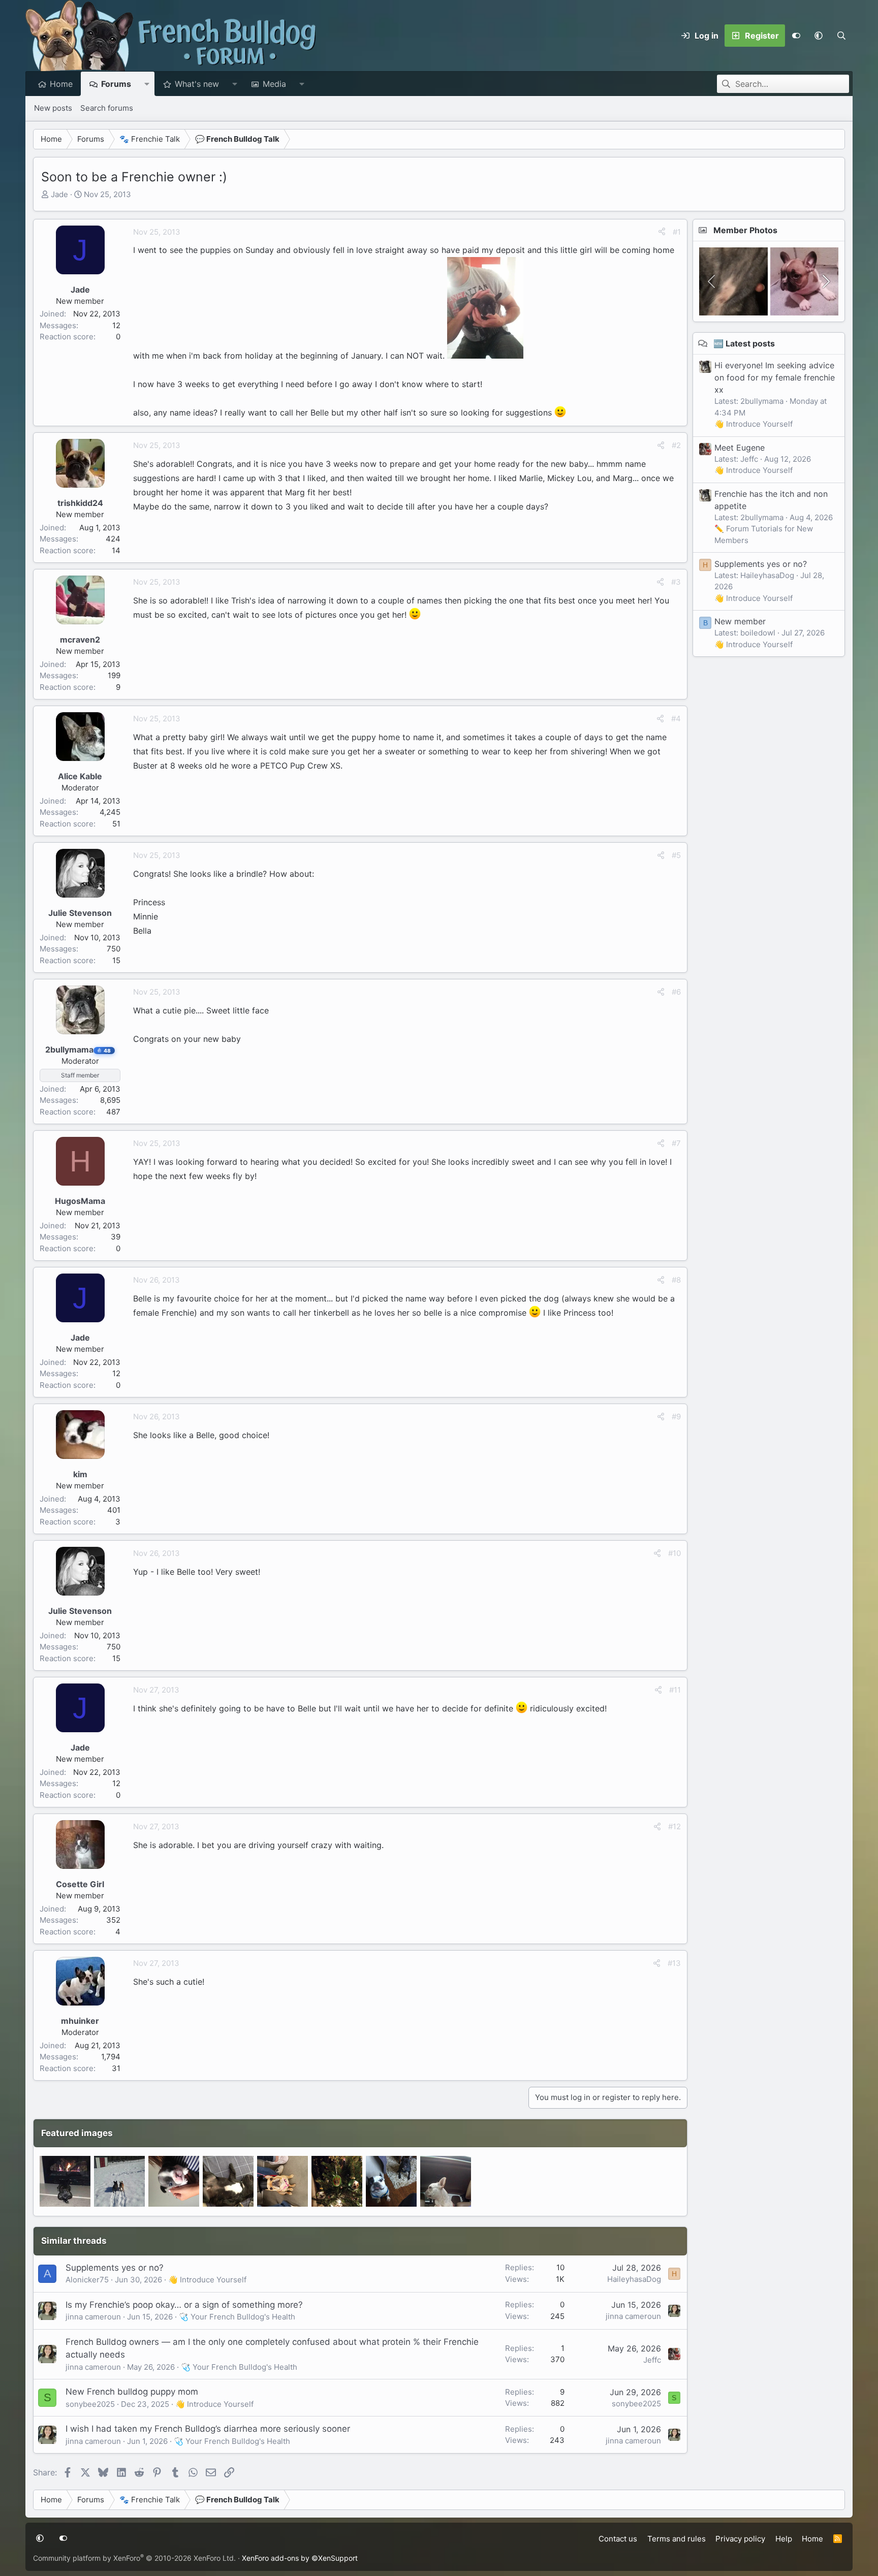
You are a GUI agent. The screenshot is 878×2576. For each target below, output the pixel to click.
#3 (676, 582)
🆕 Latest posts (744, 343)
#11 (675, 1690)
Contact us (618, 2539)
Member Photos (745, 230)
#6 (676, 992)
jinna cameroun (93, 2317)
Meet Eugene (740, 448)
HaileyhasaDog (634, 2279)
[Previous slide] (712, 281)
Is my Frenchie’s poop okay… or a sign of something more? (184, 2305)
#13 (674, 1963)
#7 (676, 1143)
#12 (675, 1826)
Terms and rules (677, 2539)
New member (740, 621)
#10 (675, 1553)
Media (274, 84)
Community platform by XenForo (134, 2558)
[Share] (662, 232)
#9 (676, 1417)
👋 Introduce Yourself (207, 2280)
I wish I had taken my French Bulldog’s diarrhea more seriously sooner (208, 2429)
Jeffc (652, 2360)
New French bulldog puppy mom (132, 2392)
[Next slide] (825, 281)
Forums (116, 84)
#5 (676, 855)
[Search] (841, 36)
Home (61, 84)
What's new (197, 84)
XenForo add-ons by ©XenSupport (300, 2558)
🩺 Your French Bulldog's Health (237, 2317)
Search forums (107, 108)
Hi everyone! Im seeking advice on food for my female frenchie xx (775, 377)
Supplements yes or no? (115, 2268)
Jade (59, 194)
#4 (676, 719)
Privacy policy (740, 2539)
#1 (677, 232)
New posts (53, 108)
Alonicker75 (87, 2280)
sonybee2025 (90, 2404)
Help (784, 2539)
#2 (676, 445)
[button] (819, 36)
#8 (676, 1280)
